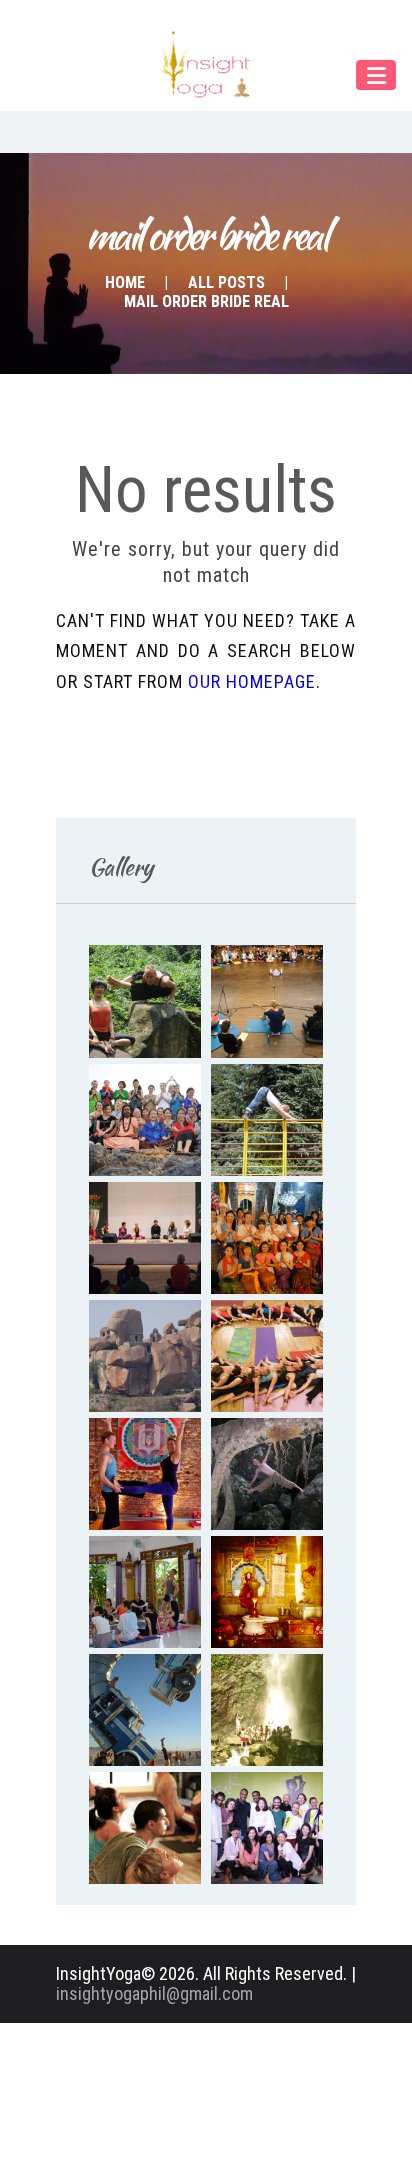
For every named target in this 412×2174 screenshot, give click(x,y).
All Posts (226, 282)
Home (125, 282)
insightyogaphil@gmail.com (154, 1993)
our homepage (252, 681)
